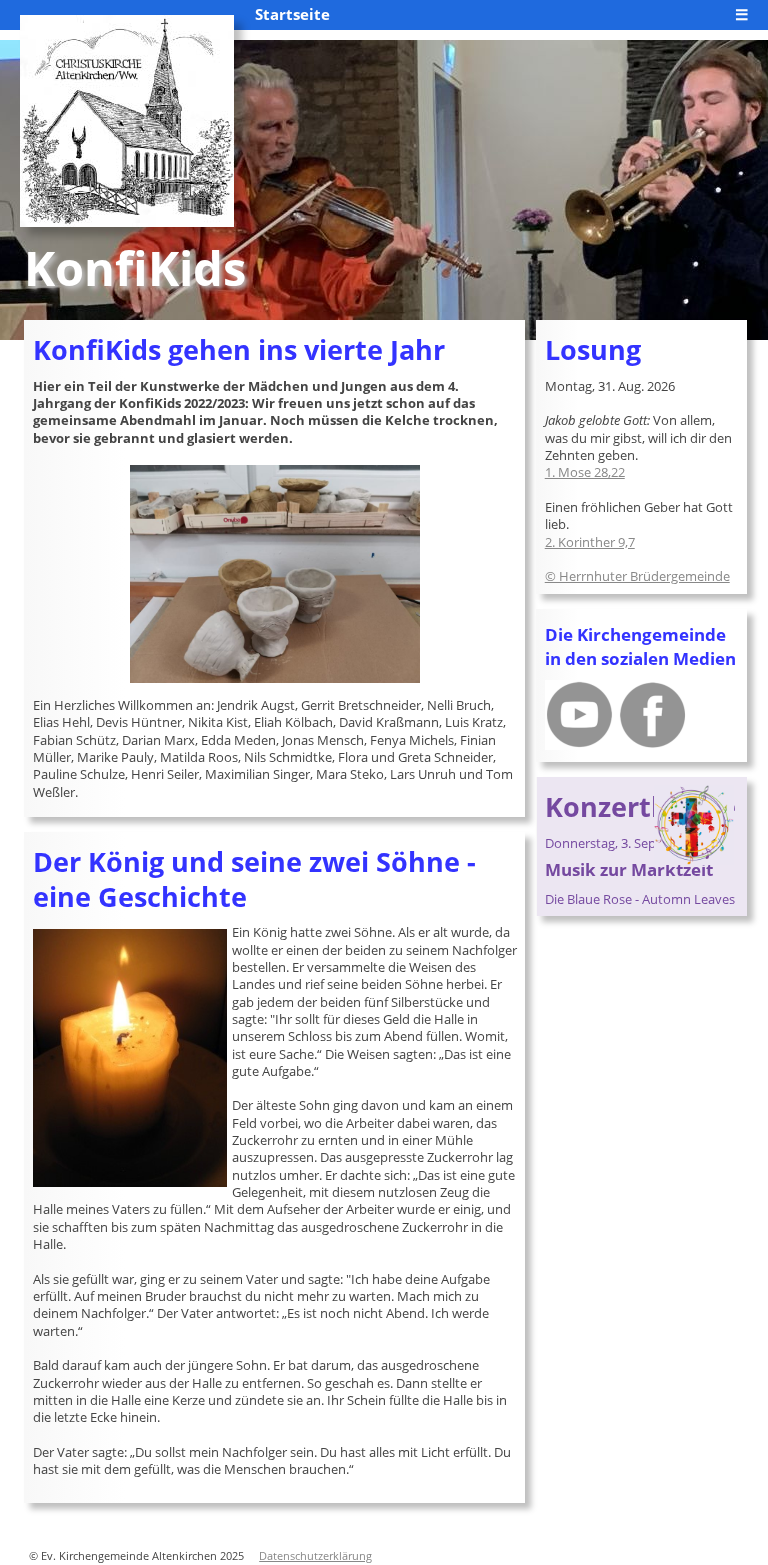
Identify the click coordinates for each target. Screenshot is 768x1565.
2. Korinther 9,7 (590, 542)
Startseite (292, 14)
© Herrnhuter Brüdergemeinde (637, 576)
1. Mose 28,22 (585, 472)
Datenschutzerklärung (315, 1556)
